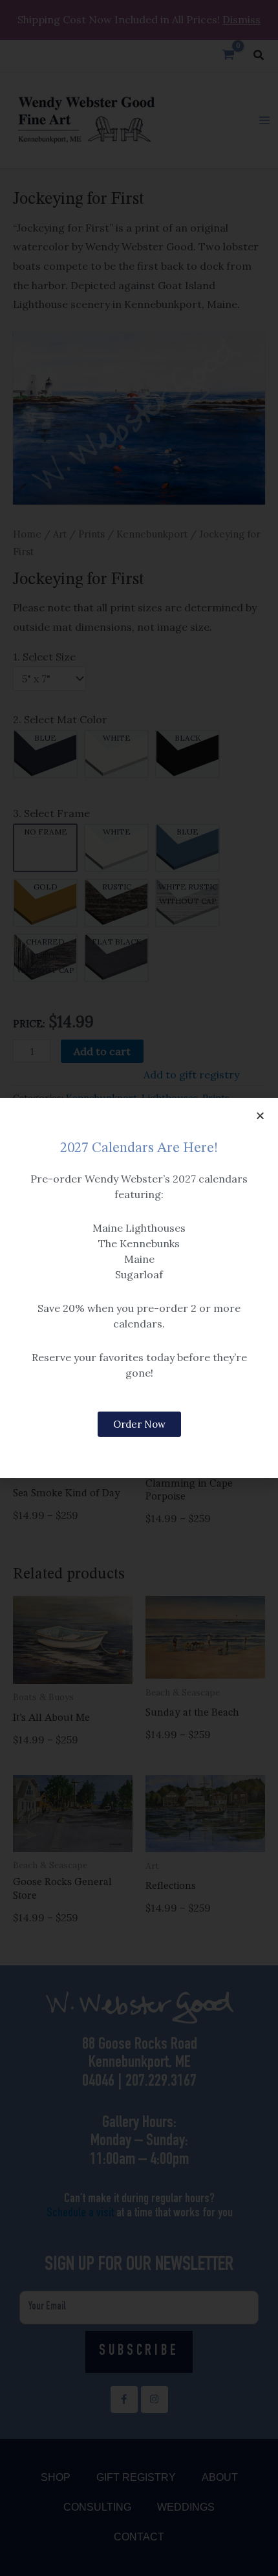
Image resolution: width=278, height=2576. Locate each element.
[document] (139, 1288)
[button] (260, 1116)
